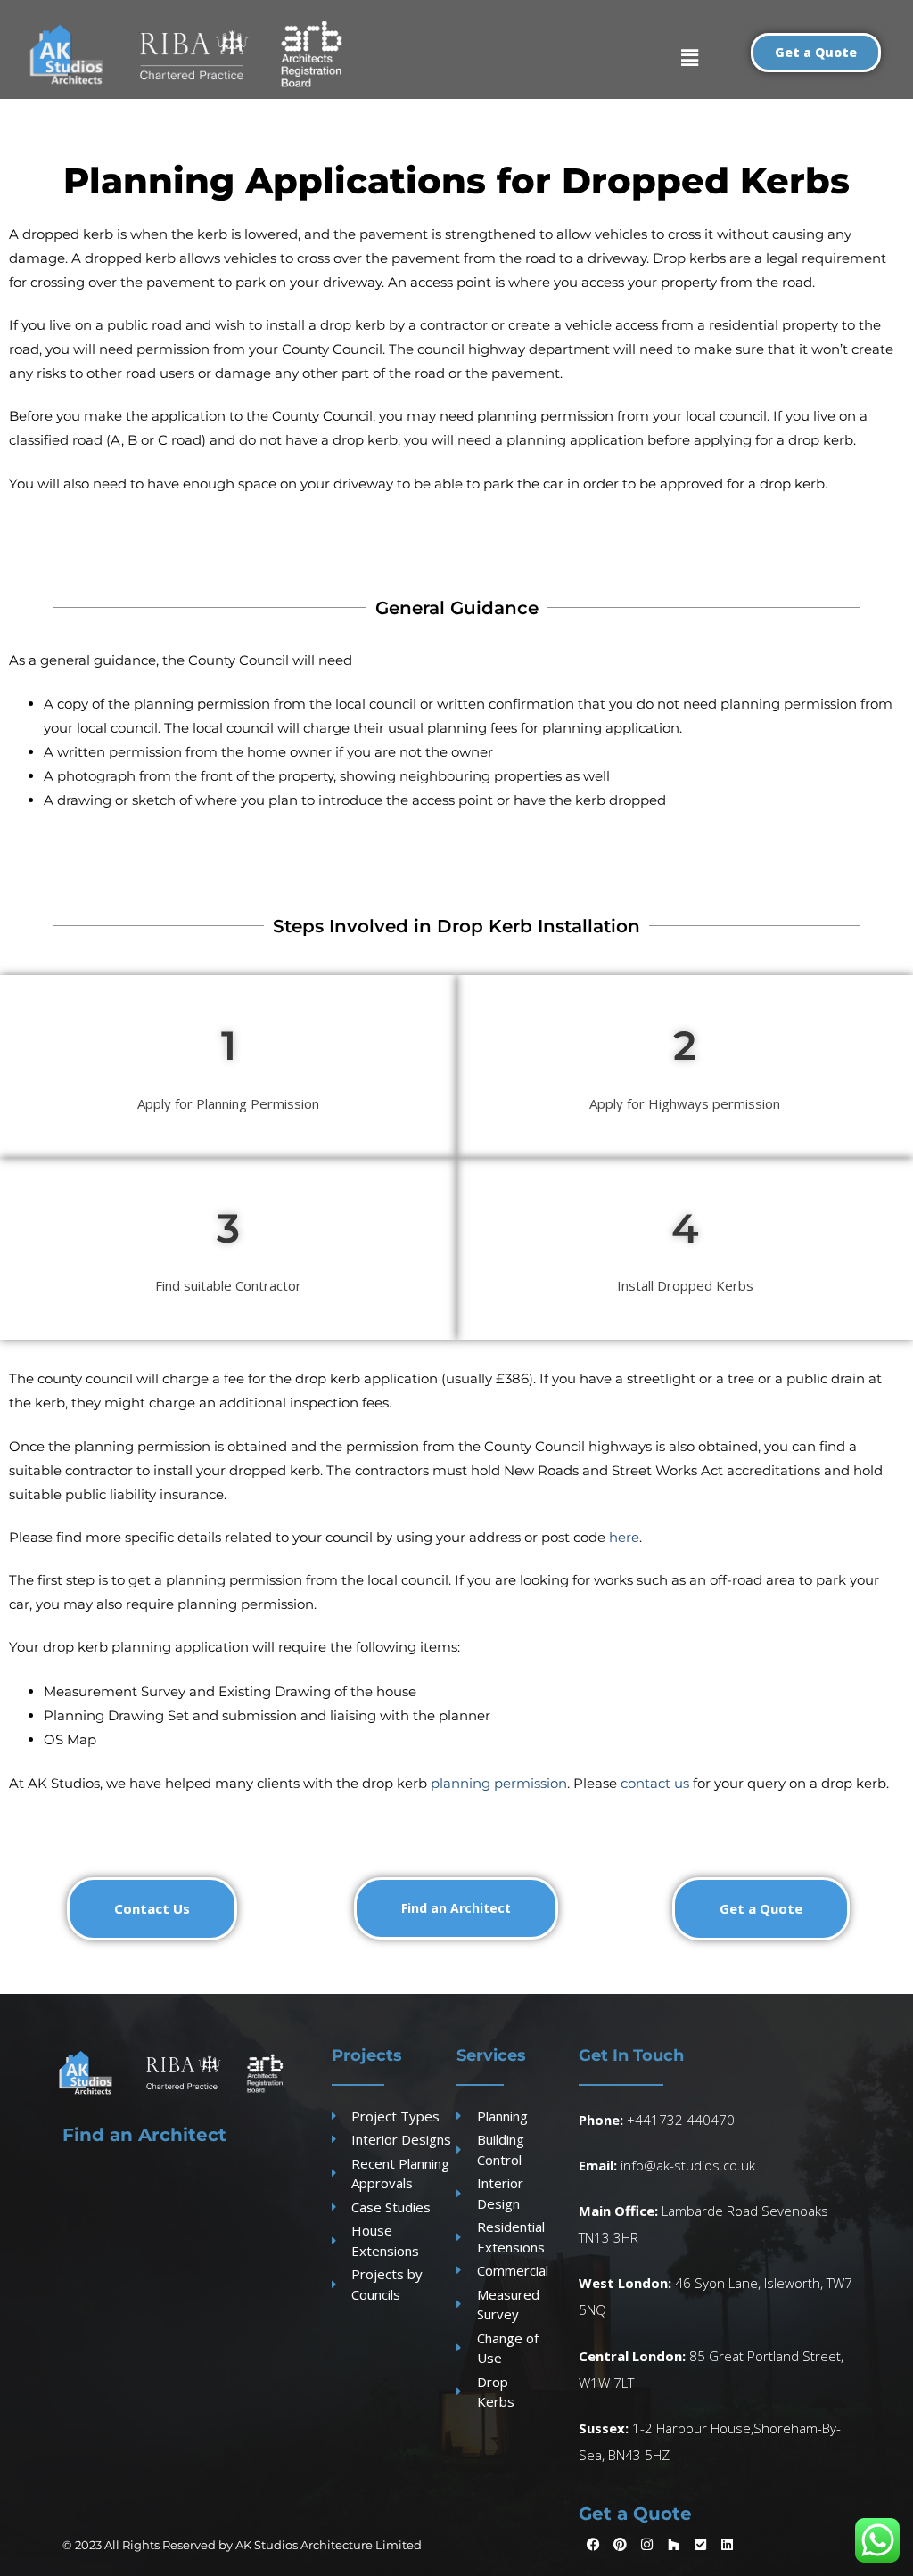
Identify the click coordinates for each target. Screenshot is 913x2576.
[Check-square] (701, 2545)
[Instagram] (647, 2545)
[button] (690, 57)
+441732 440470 (681, 2120)
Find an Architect (144, 2135)
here (624, 1537)
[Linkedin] (728, 2545)
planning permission (499, 1783)
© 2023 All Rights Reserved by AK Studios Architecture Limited (242, 2545)
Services (491, 2055)
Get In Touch (631, 2055)
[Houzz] (674, 2545)
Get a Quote (635, 2514)
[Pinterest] (621, 2545)
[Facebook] (594, 2545)
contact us (655, 1783)
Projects (367, 2055)
